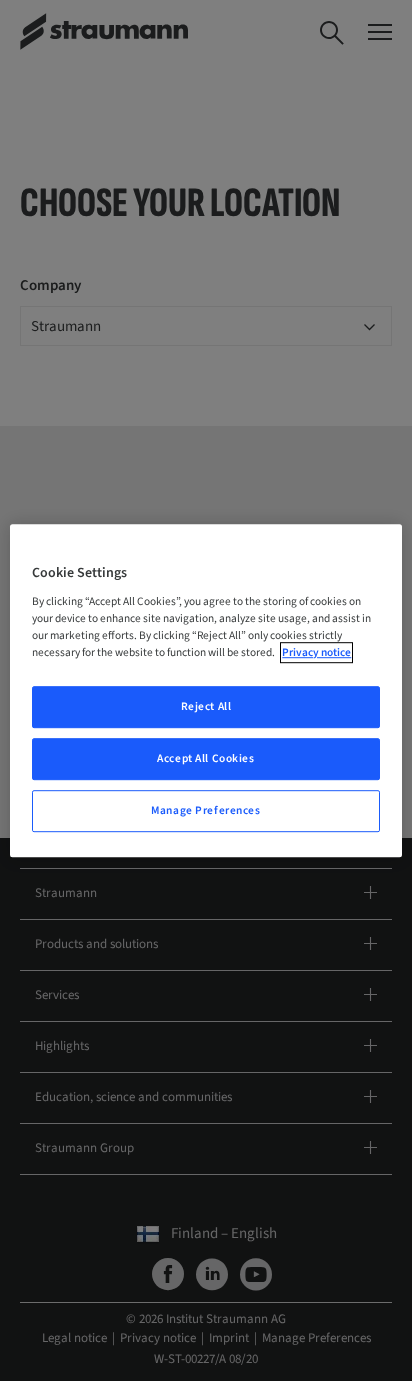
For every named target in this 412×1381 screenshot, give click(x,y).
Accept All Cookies (205, 758)
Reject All (206, 707)
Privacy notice (316, 652)
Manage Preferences (205, 810)
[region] (205, 691)
